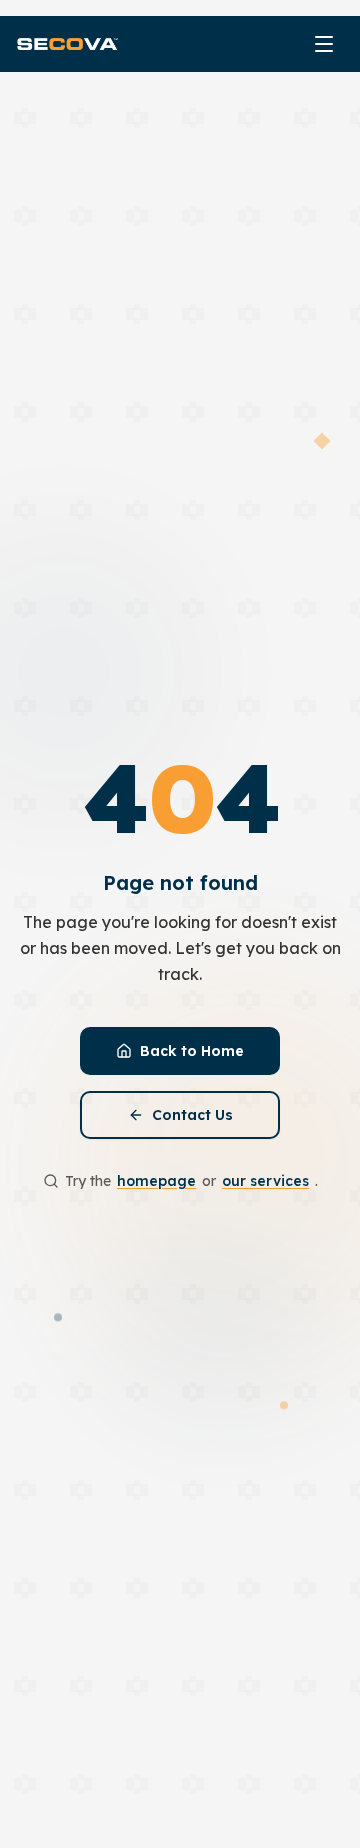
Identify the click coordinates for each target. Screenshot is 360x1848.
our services (265, 1181)
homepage (156, 1181)
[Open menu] (324, 44)
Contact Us (192, 1115)
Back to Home (192, 1051)
